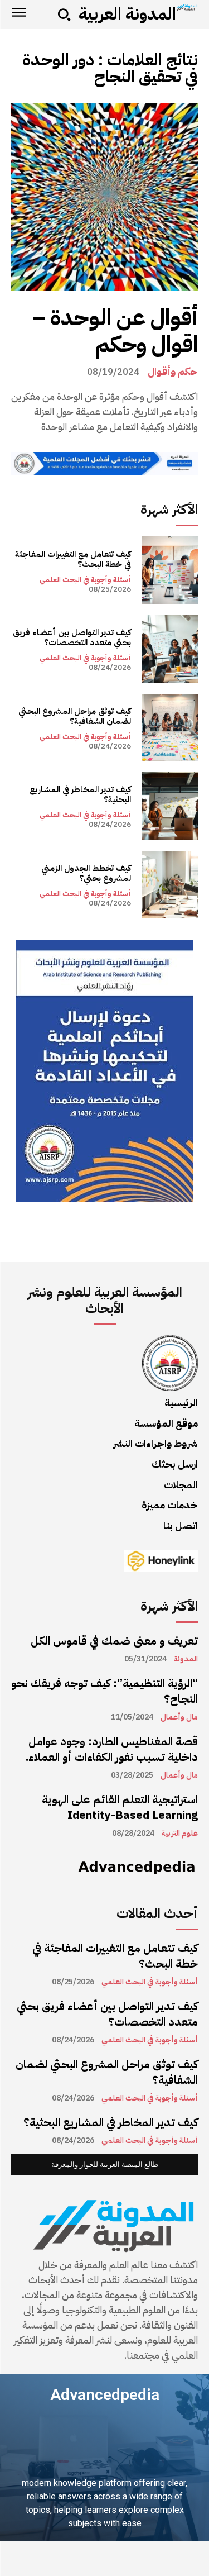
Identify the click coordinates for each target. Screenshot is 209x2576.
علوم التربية (180, 1834)
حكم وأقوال (173, 372)
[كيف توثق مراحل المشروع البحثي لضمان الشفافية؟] (170, 728)
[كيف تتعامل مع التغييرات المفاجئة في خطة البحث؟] (170, 570)
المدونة (186, 1659)
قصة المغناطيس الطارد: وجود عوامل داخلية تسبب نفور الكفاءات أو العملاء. (112, 1749)
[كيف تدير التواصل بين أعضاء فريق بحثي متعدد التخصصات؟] (170, 649)
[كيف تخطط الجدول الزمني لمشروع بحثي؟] (170, 885)
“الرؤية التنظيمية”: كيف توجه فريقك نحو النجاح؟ (104, 1691)
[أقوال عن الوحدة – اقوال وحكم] (104, 197)
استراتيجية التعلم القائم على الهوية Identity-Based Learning (120, 1807)
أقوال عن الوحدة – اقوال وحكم (115, 331)
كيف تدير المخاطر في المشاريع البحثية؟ (80, 794)
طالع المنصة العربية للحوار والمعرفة (105, 2165)
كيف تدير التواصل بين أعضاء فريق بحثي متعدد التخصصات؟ (72, 637)
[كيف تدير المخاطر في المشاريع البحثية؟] (170, 806)
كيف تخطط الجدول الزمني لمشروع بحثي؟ (86, 873)
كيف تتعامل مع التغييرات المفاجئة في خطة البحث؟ (73, 559)
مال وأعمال (179, 1717)
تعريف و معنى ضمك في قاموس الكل (114, 1641)
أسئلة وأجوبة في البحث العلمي (85, 580)
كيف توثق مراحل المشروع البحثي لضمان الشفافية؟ (75, 716)
